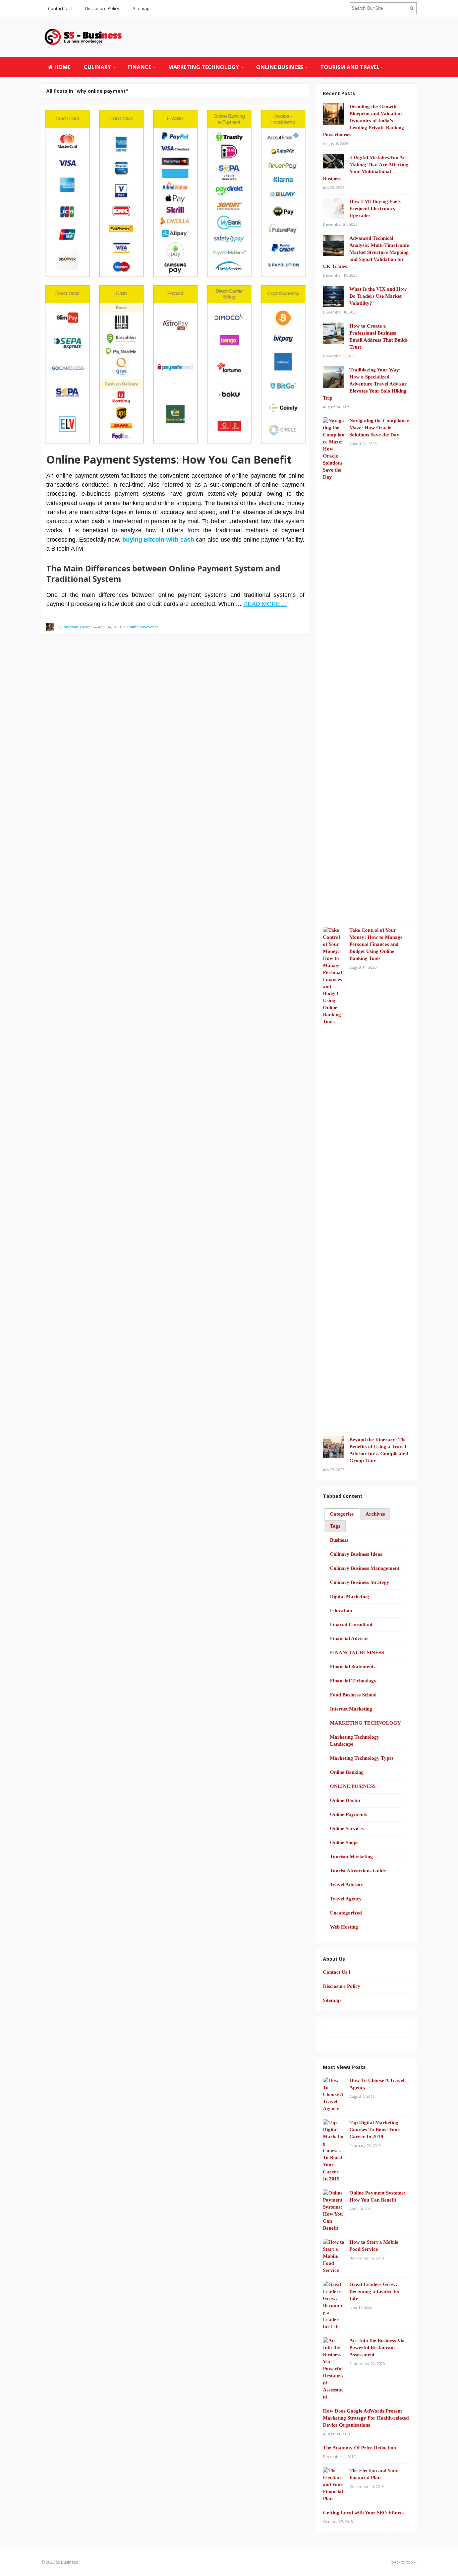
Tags (335, 1526)
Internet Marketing (351, 1709)
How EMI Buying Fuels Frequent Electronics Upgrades (375, 208)
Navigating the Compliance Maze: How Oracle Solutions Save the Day (379, 428)
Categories (342, 1514)
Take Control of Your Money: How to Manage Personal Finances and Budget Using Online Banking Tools (376, 944)
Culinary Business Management (365, 1568)
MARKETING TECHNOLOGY (204, 67)
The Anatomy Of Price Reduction (359, 2448)
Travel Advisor (346, 1885)
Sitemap (141, 8)
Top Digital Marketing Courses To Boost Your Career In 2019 (375, 2130)
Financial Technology (353, 1681)
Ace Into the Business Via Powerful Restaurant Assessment (377, 2348)
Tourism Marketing (351, 1857)
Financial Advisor (349, 1639)
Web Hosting (344, 1927)
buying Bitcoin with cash (158, 540)
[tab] (342, 1514)
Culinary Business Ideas (356, 1554)
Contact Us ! (60, 8)
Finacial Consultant (351, 1624)
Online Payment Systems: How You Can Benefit (169, 459)
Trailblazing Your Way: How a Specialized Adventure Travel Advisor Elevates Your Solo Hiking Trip (365, 384)
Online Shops (344, 1842)
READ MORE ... (265, 604)
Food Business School (353, 1695)
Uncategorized (346, 1913)
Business (339, 1540)
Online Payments (142, 627)
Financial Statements (353, 1667)
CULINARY (97, 67)
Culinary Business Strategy (360, 1582)
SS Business (67, 2562)
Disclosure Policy (102, 8)
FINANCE (140, 67)
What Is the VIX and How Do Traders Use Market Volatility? (378, 296)
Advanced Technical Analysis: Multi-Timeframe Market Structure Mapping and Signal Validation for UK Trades (366, 252)
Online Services (347, 1828)
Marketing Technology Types (362, 1758)
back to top (403, 2562)
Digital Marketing (350, 1596)
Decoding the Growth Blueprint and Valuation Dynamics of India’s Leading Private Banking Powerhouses (363, 121)
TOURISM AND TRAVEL (350, 67)
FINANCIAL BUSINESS (357, 1653)
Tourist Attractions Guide (358, 1871)
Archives (375, 1514)
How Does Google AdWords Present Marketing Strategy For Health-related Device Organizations (366, 2418)
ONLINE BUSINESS (280, 67)
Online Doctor (346, 1800)
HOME (62, 67)
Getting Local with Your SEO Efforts (363, 2513)
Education (341, 1610)
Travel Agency (346, 1899)
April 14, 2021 (110, 627)
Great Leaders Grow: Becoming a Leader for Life (375, 2291)
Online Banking (347, 1772)
